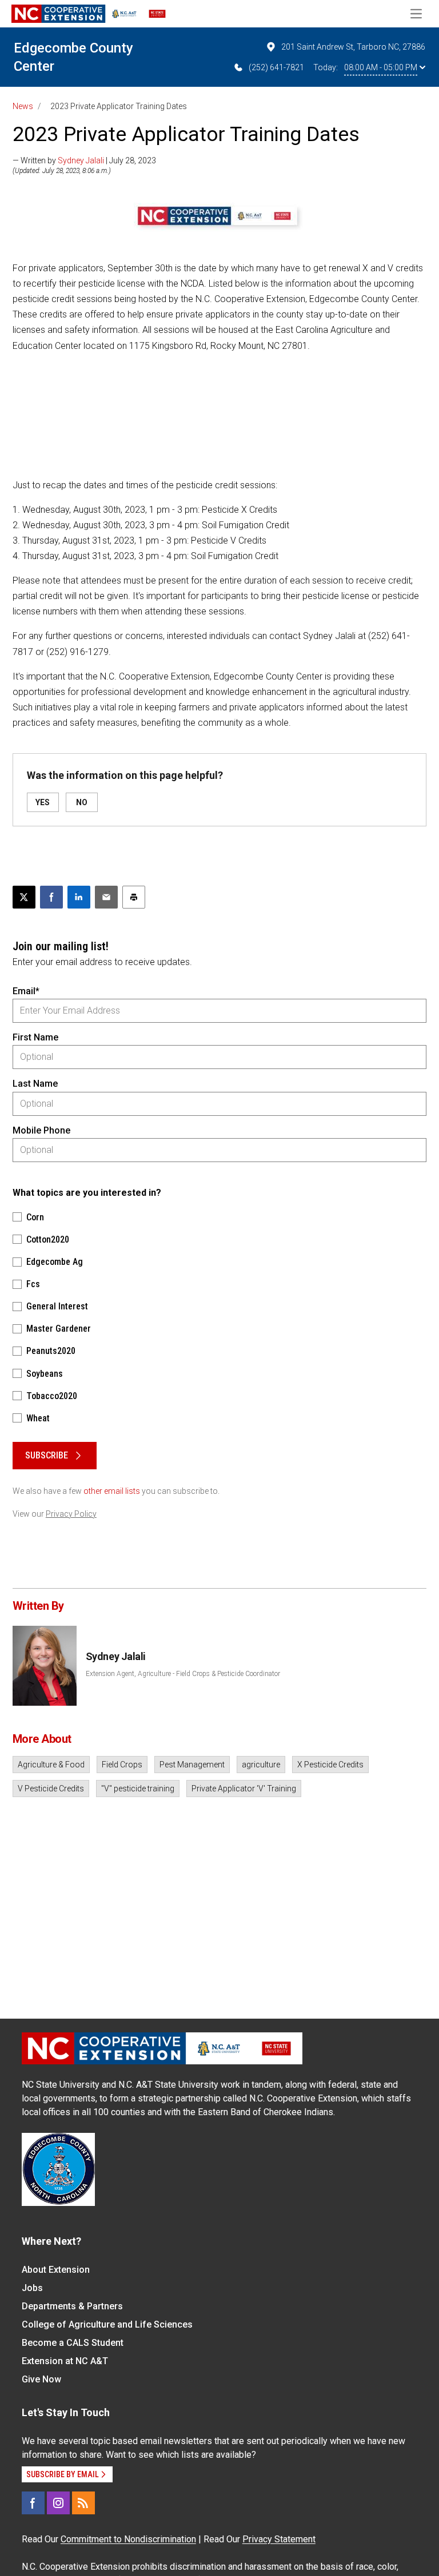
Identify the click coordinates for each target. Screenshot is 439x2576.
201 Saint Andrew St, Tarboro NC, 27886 (353, 47)
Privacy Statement (279, 2539)
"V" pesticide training (138, 1789)
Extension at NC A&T (65, 2361)
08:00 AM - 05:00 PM (381, 67)
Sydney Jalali (81, 160)
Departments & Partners (72, 2306)
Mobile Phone (41, 1130)
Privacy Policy (71, 1514)
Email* (26, 991)
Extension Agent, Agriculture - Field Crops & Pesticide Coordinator (183, 1674)
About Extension (56, 2270)
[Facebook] (33, 2503)
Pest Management (192, 1765)
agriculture (261, 1765)
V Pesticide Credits (51, 1789)
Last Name (35, 1084)
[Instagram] (58, 2503)
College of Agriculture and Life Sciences (107, 2324)
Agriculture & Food (51, 1765)
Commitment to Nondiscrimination (128, 2539)
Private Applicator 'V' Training (244, 1789)
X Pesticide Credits (330, 1765)
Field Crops (122, 1765)
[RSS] (83, 2503)
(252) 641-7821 (276, 67)
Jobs (32, 2288)
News (23, 106)
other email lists (112, 1491)
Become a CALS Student (73, 2343)
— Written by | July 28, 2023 (84, 160)
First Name (35, 1037)
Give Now (41, 2379)
